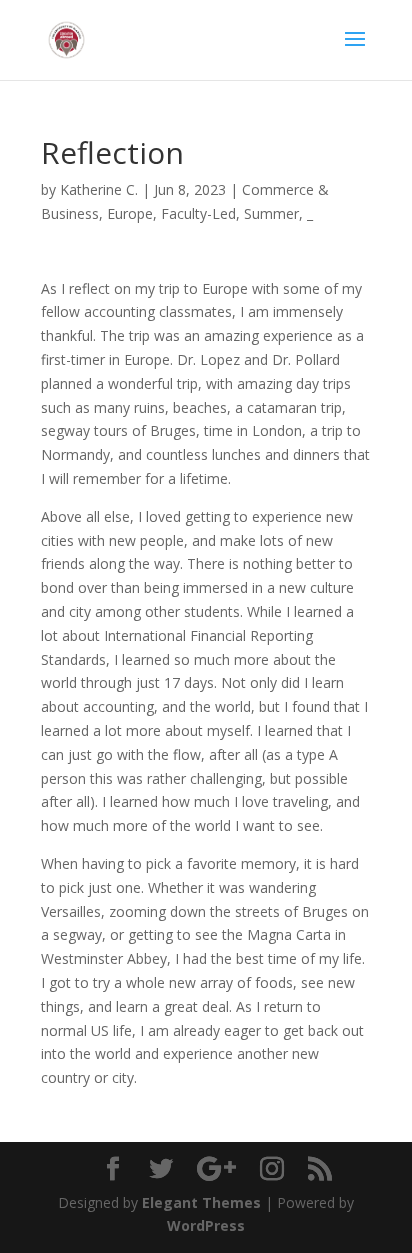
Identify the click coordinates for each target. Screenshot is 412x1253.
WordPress (206, 1225)
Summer (271, 213)
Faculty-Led (198, 213)
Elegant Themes (201, 1202)
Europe (130, 213)
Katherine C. (99, 189)
